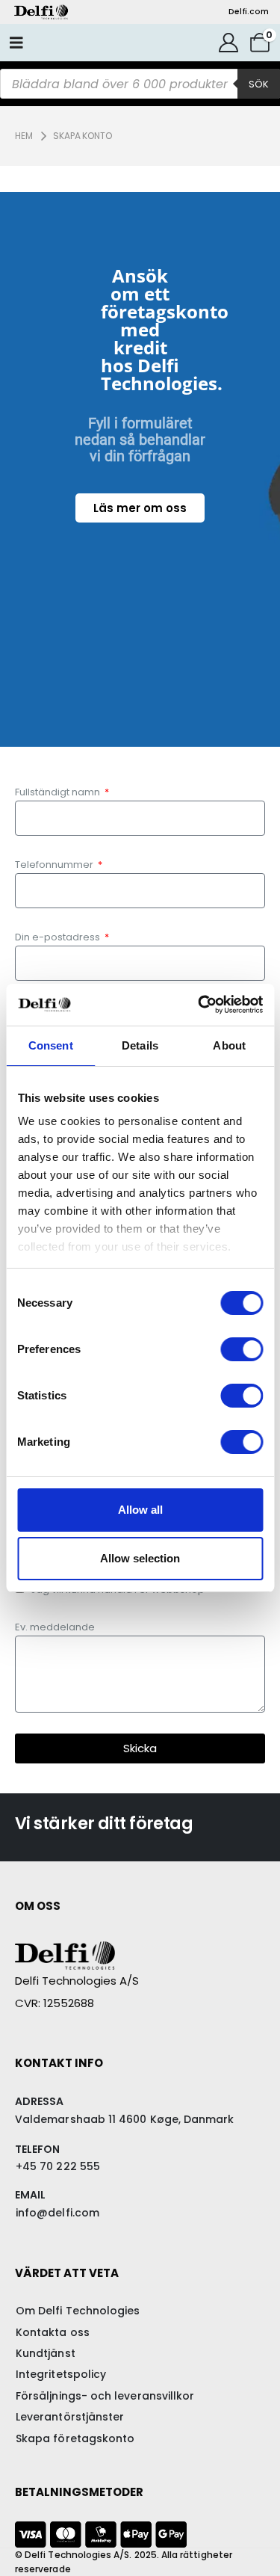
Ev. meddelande (55, 1627)
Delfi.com (249, 12)
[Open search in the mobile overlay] (140, 84)
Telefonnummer (55, 865)
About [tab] (229, 1045)
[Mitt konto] (228, 43)
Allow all (140, 1510)
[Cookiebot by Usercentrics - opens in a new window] (199, 1005)
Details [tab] (140, 1045)
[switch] (242, 1349)
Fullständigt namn (59, 792)
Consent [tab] (51, 1045)
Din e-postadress (59, 937)
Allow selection (140, 1558)
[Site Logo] (41, 12)
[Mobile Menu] (16, 43)
